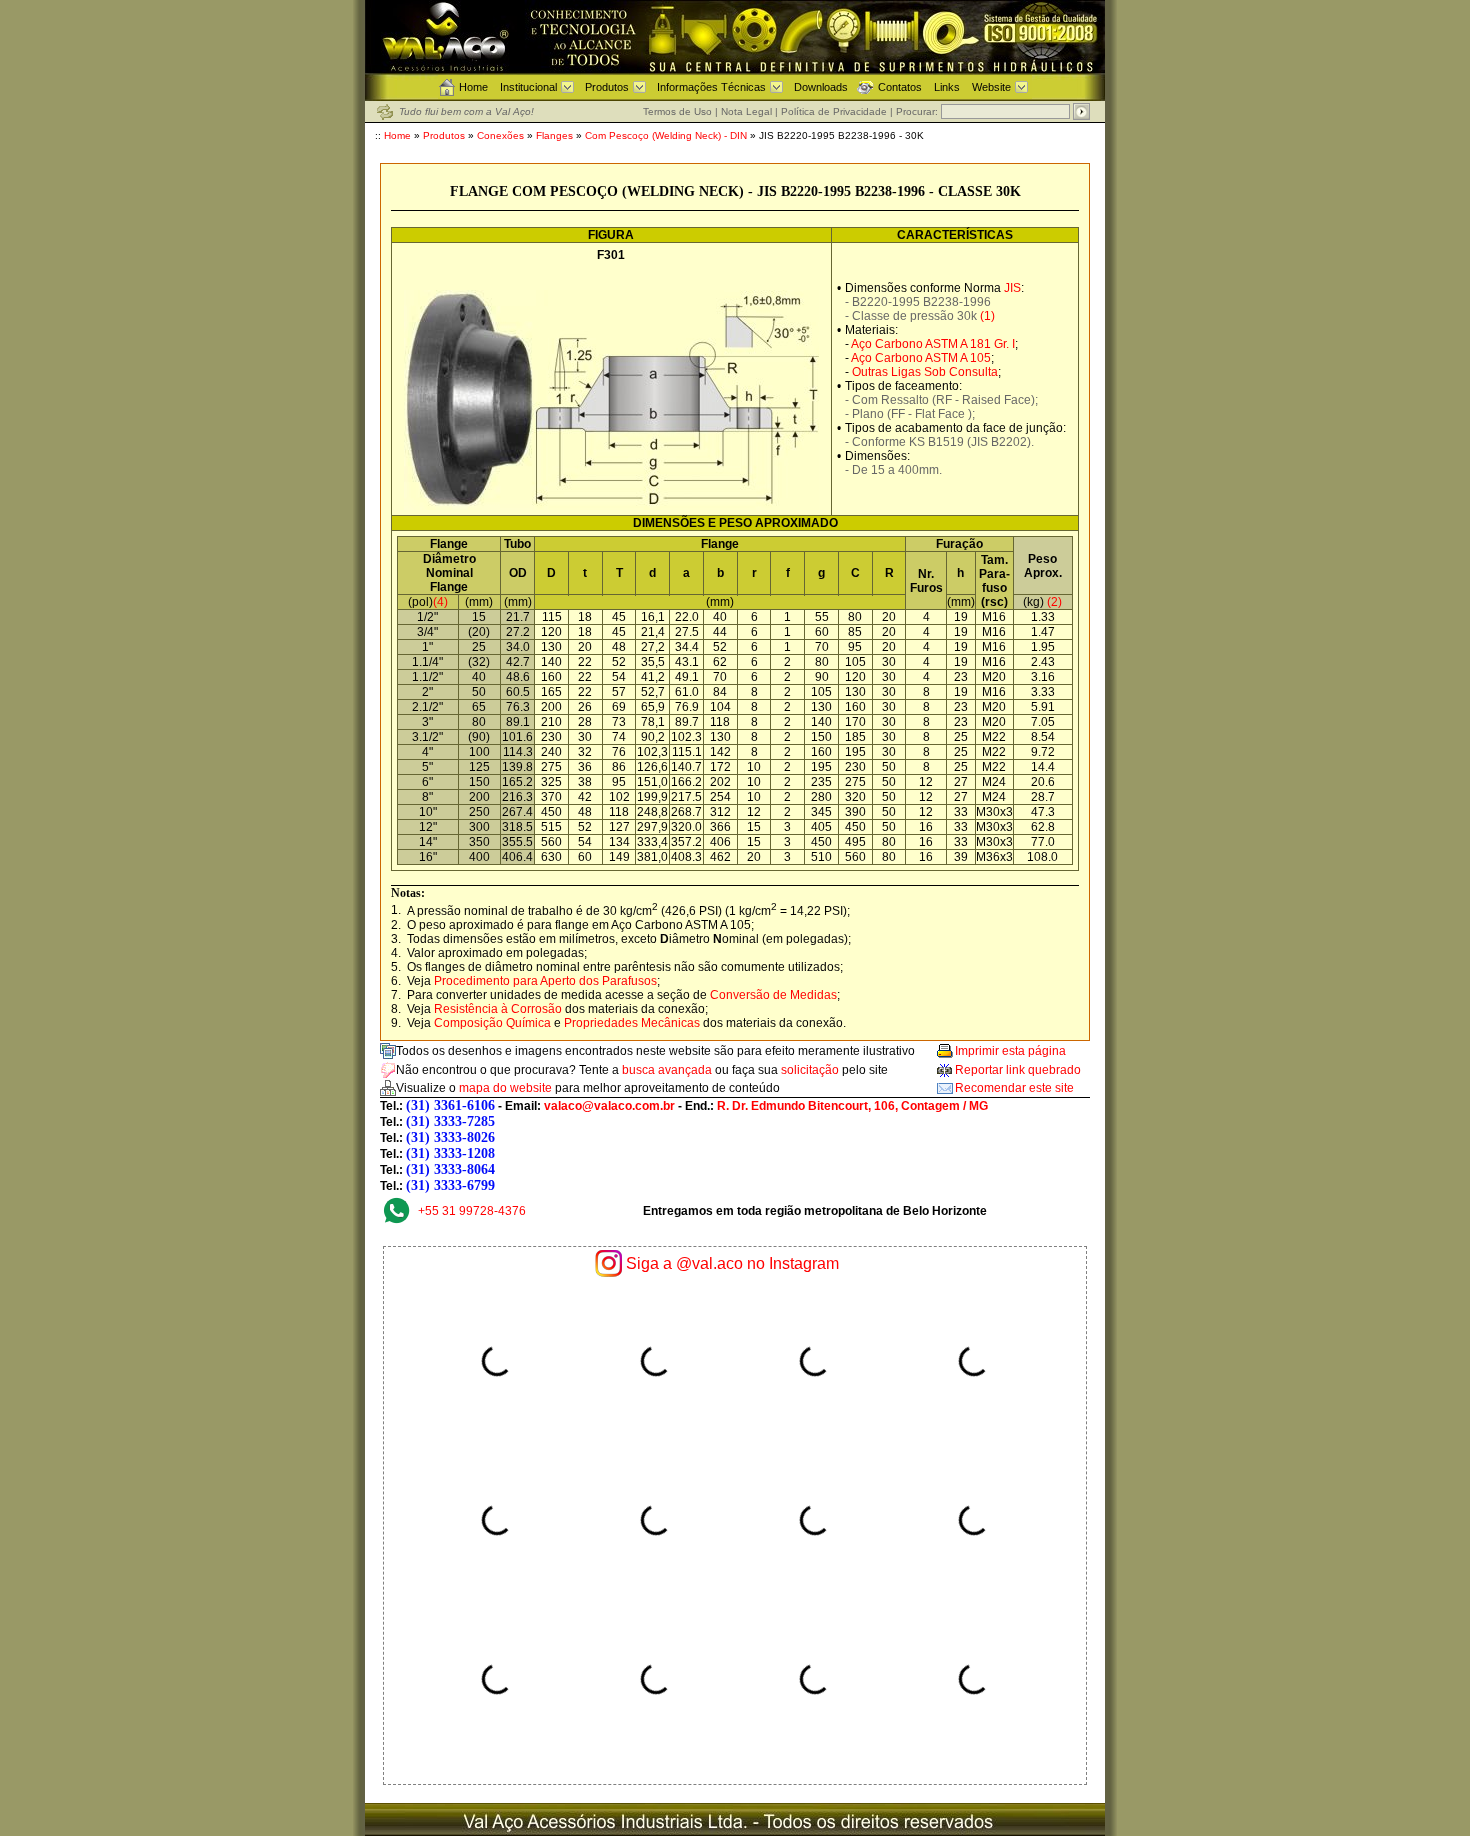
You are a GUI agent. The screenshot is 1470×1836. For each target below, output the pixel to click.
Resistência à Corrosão (498, 1009)
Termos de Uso (677, 111)
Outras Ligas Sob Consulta (925, 372)
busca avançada (667, 1070)
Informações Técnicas (711, 87)
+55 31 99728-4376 (472, 1211)
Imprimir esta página (1010, 1051)
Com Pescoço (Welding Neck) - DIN (667, 135)
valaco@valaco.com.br (609, 1106)
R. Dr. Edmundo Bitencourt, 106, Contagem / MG (852, 1106)
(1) (987, 316)
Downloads (821, 87)
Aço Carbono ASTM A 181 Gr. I (933, 344)
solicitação (810, 1070)
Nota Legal (746, 111)
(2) (1054, 602)
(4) (440, 602)
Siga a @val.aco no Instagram (732, 1263)
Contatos (900, 87)
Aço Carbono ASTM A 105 (921, 358)
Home (473, 87)
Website (991, 87)
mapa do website (505, 1088)
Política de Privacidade (834, 111)
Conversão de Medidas (773, 995)
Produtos (607, 87)
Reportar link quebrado (1018, 1070)
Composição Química (492, 1023)
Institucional (528, 87)
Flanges (554, 135)
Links (947, 87)
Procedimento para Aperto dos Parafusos (545, 981)
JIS (1012, 288)
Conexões (500, 135)
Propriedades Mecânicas (632, 1023)
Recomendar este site (1014, 1088)
